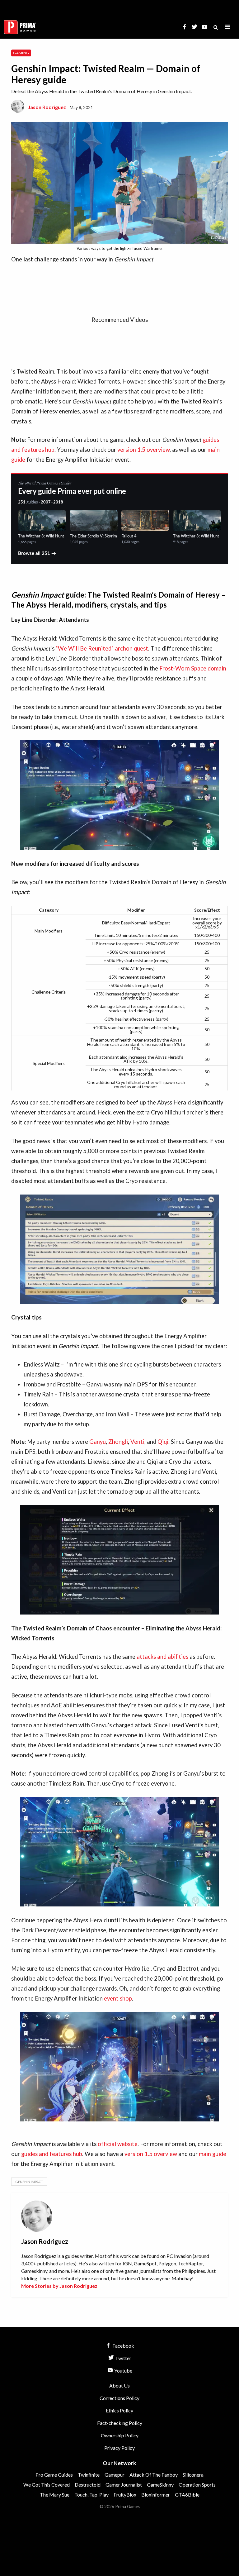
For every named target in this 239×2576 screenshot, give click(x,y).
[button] (227, 27)
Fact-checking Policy (120, 2423)
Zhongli (118, 1442)
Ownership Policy (120, 2435)
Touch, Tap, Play (91, 2495)
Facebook (123, 2346)
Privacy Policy (119, 2448)
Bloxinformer (156, 2495)
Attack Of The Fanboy (154, 2475)
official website (118, 2144)
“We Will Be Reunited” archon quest (102, 648)
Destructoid (88, 2485)
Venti (137, 1442)
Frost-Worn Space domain (193, 668)
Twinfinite (89, 2475)
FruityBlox (125, 2495)
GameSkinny (160, 2485)
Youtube (123, 2371)
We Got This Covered (47, 2485)
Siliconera (193, 2475)
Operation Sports (197, 2485)
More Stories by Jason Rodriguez (59, 2286)
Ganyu (98, 1442)
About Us (119, 2385)
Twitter (123, 2358)
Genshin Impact (29, 2182)
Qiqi (163, 1442)
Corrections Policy (119, 2398)
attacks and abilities (162, 1657)
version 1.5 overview (143, 450)
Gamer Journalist (124, 2485)
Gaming (21, 53)
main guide (213, 2154)
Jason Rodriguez (47, 107)
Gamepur (115, 2475)
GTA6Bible (187, 2495)
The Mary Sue (55, 2495)
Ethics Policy (119, 2410)
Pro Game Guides (54, 2475)
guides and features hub (52, 2154)
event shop (118, 1998)
